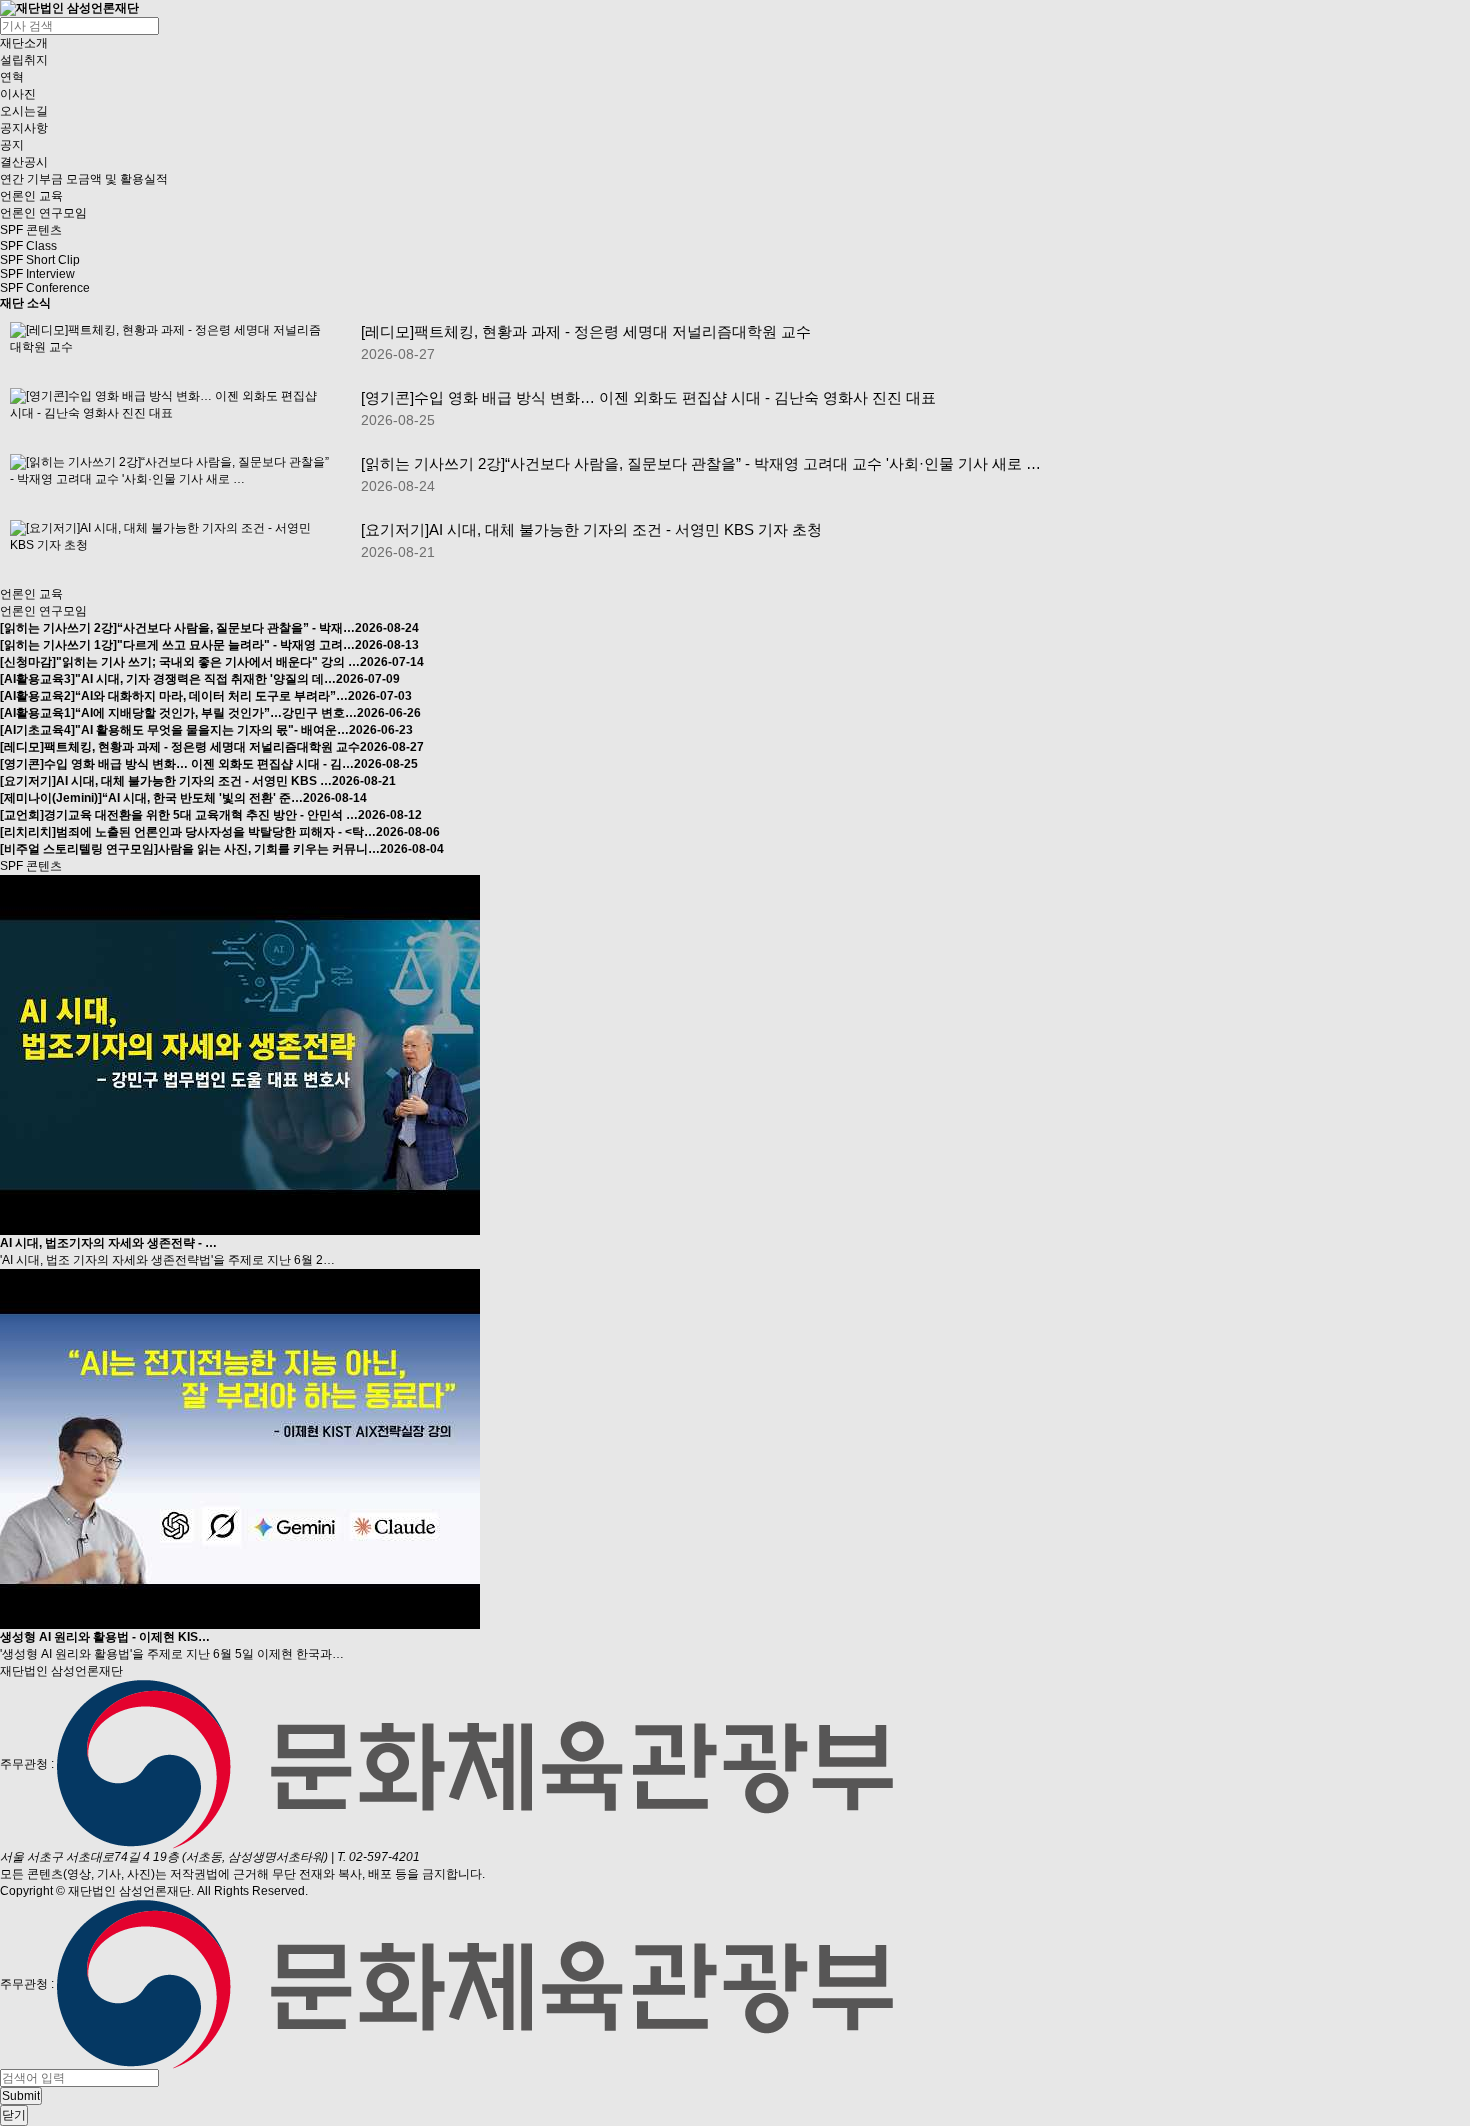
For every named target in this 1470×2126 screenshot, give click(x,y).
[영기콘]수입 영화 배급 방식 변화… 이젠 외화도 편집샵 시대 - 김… (209, 764)
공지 (12, 145)
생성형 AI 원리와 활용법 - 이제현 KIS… (105, 1637)
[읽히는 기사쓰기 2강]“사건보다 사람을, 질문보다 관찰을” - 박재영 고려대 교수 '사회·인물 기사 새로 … (701, 463)
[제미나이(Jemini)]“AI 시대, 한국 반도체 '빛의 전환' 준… (183, 798)
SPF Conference (45, 288)
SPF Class (28, 246)
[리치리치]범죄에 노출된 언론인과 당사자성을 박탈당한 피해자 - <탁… (220, 832)
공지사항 (24, 128)
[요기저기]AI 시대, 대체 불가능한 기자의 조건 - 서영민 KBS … (198, 781)
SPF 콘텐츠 (31, 230)
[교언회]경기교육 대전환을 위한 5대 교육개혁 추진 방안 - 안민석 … (211, 815)
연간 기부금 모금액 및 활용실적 (84, 179)
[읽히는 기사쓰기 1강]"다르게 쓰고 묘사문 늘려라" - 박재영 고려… (209, 645)
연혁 (12, 77)
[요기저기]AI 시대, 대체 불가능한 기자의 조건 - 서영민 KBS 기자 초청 (591, 529)
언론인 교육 (31, 196)
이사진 (18, 94)
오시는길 (24, 111)
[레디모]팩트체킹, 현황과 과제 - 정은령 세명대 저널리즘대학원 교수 (586, 331)
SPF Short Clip (40, 260)
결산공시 (24, 162)
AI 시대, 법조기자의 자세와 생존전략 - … (108, 1243)
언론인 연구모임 (43, 213)
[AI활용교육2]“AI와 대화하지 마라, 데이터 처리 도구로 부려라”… (206, 696)
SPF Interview (37, 274)
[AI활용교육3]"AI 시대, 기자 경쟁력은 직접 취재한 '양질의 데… (200, 679)
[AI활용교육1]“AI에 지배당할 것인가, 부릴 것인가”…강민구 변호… (210, 713)
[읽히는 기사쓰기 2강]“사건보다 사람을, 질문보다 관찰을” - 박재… (209, 628)
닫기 (14, 2115)
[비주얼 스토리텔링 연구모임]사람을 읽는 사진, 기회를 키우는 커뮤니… (222, 849)
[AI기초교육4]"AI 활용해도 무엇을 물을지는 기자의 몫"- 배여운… (206, 730)
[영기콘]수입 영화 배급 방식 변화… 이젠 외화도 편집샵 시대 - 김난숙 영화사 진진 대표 (648, 397)
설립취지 (24, 60)
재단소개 (24, 43)
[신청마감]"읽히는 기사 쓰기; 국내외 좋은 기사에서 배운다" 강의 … (212, 662)
